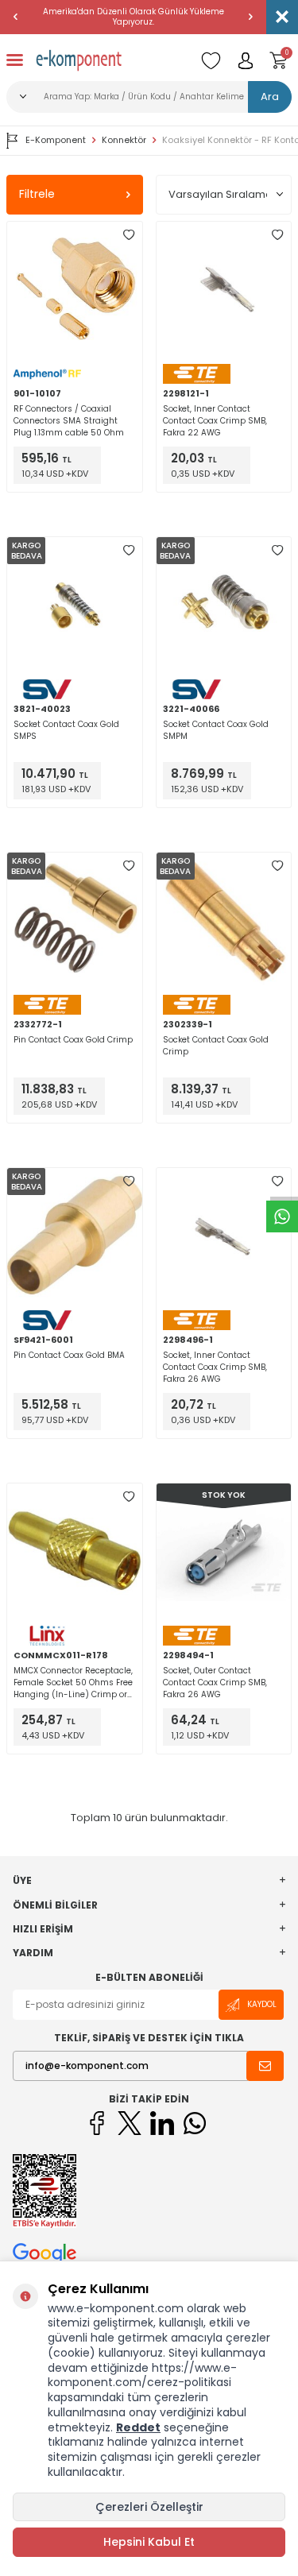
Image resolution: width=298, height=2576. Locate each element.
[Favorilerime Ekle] (129, 235)
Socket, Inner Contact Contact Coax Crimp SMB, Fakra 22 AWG (215, 421)
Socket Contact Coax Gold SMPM (216, 730)
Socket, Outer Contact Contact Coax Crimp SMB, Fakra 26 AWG (215, 1683)
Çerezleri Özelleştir (149, 2507)
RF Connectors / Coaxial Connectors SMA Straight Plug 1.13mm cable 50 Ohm (69, 421)
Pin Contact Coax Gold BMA (69, 1355)
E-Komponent (56, 140)
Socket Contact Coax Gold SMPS (66, 730)
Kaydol (262, 2004)
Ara (270, 97)
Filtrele (37, 194)
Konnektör (124, 140)
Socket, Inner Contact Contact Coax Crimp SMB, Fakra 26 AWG (215, 1367)
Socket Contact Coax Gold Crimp (216, 1046)
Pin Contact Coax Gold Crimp (73, 1040)
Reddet (138, 2427)
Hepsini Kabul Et (149, 2542)
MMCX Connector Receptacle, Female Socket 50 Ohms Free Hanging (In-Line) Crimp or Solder (73, 1683)
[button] (16, 17)
